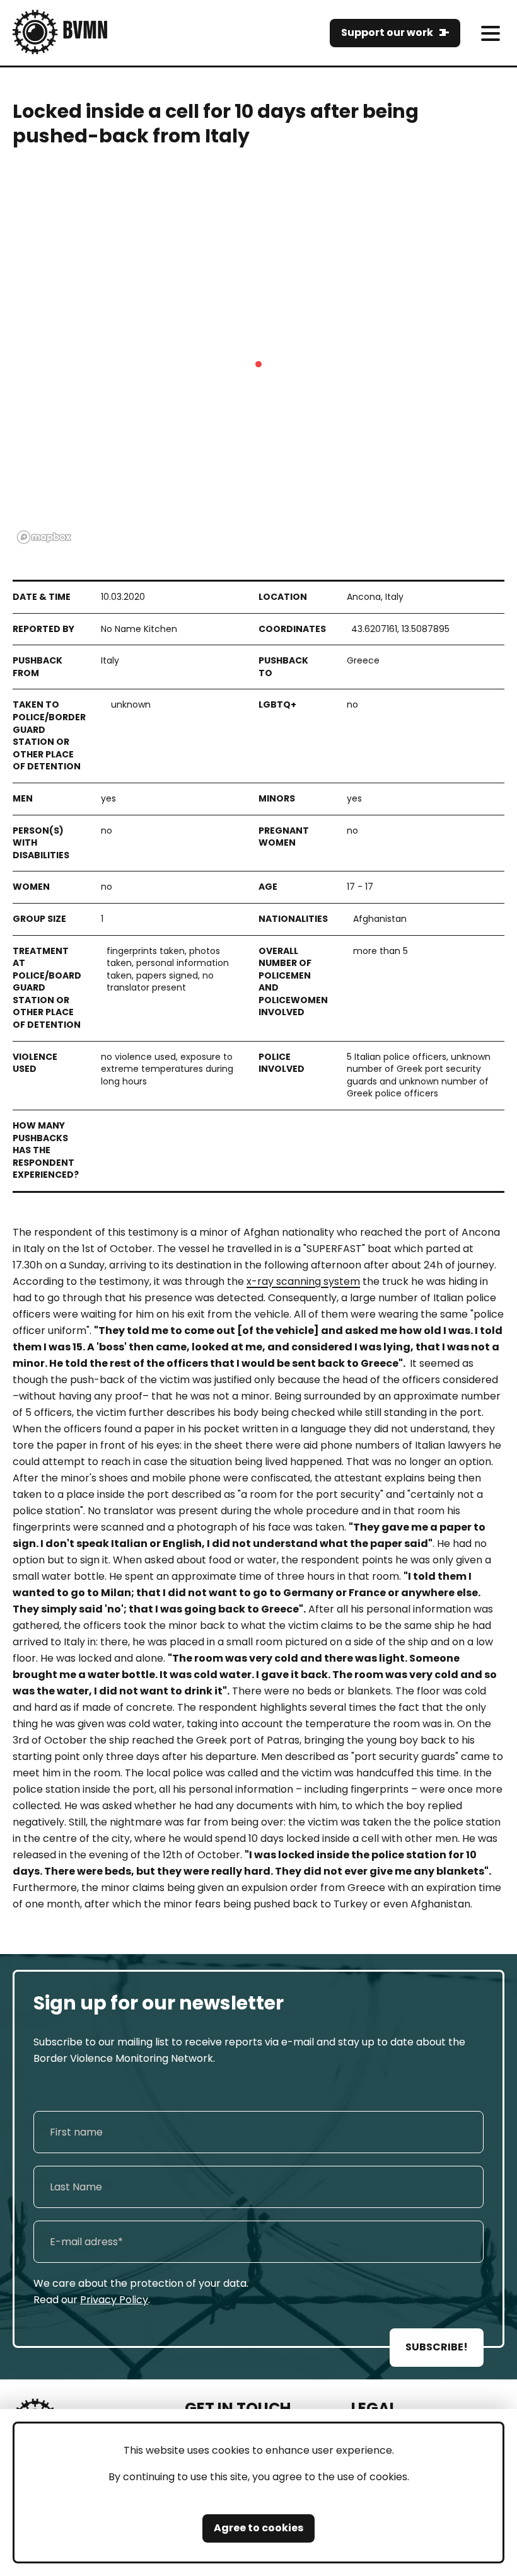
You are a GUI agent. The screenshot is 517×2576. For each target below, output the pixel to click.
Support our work (387, 32)
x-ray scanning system (303, 1281)
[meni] (490, 33)
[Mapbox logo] (44, 537)
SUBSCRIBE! (437, 2347)
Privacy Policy (114, 2300)
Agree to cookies (258, 2528)
